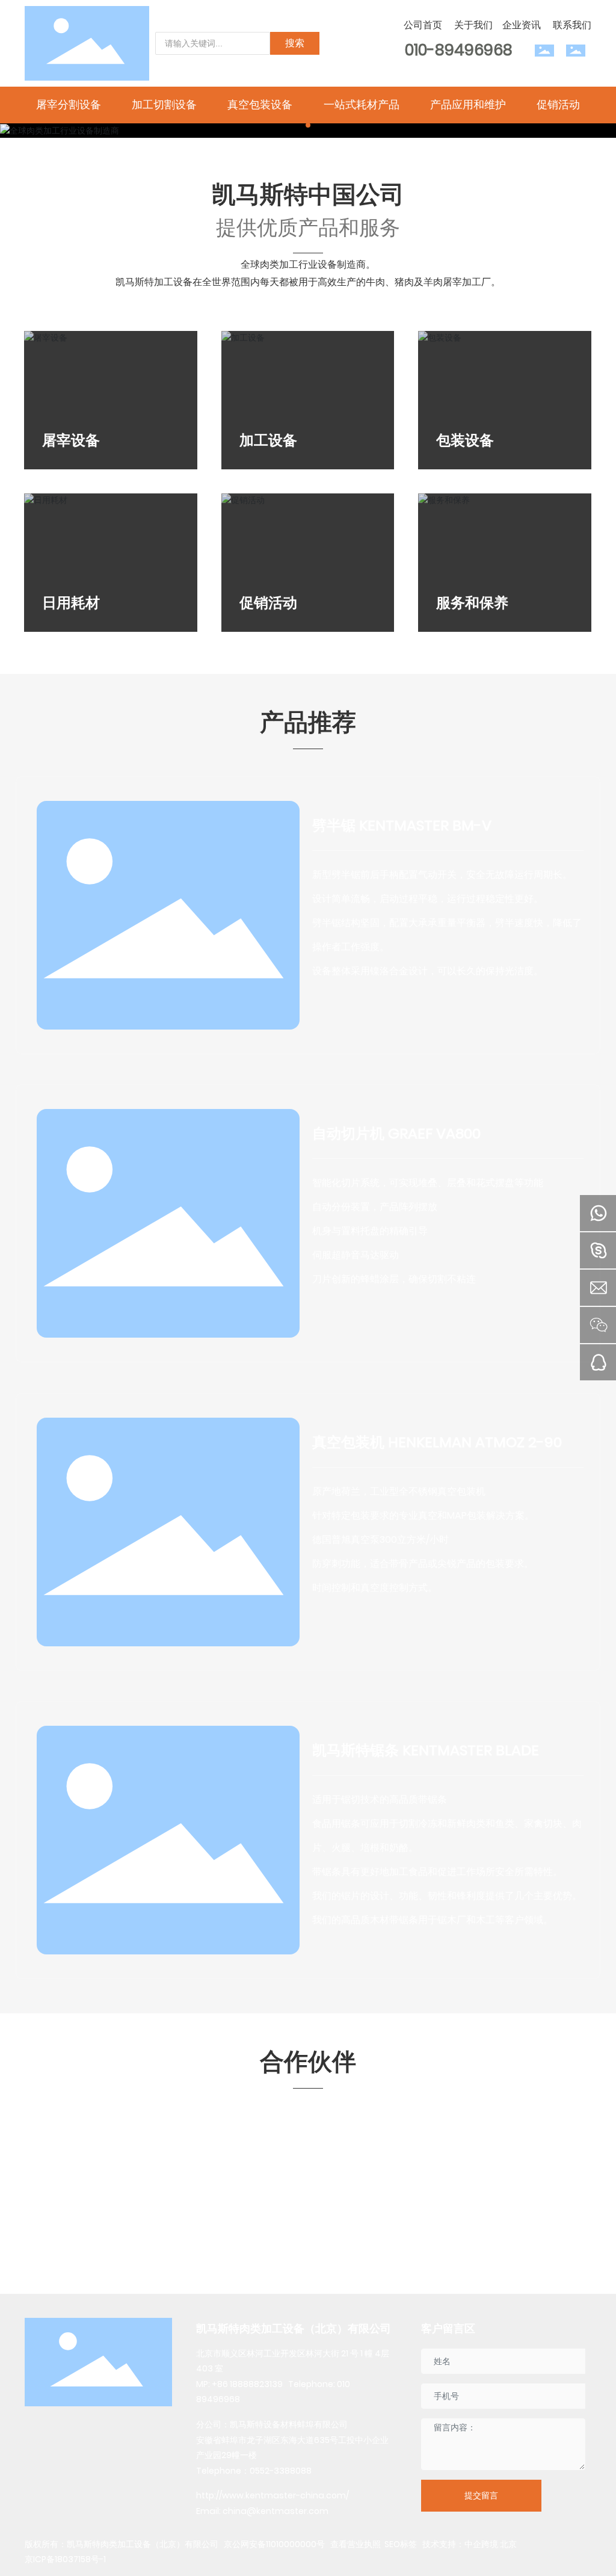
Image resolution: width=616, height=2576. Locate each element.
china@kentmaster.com (276, 2511)
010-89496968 (459, 50)
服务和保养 (472, 603)
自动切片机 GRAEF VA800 (396, 1133)
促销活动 (268, 603)
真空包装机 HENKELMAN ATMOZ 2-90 (437, 1442)
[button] (308, 125)
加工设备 (268, 440)
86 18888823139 (250, 2384)
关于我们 (473, 25)
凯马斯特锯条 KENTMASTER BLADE (426, 1750)
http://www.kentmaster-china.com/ (273, 2495)
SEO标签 (401, 2544)
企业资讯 (522, 25)
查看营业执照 (355, 2544)
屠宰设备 (71, 440)
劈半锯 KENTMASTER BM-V (402, 825)
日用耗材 (71, 603)
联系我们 (572, 25)
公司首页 (423, 25)
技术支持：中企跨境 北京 (470, 2544)
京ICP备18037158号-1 (65, 2559)
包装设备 (465, 440)
